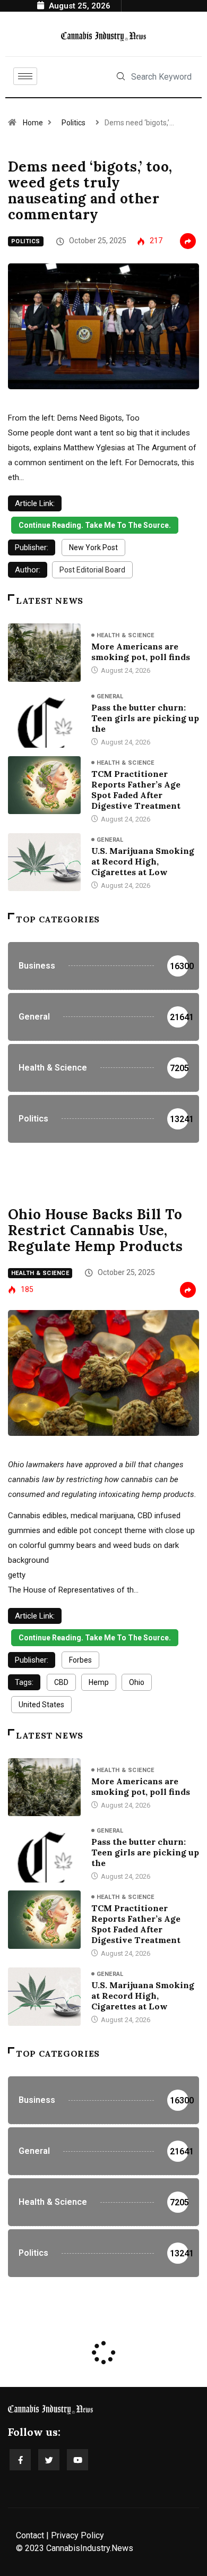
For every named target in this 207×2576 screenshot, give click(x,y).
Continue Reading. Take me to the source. (95, 525)
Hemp (99, 1682)
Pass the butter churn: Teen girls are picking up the (145, 718)
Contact (30, 2535)
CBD (61, 1682)
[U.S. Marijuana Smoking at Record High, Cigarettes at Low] (44, 862)
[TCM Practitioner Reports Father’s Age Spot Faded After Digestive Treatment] (44, 785)
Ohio (137, 1682)
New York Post (93, 547)
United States (41, 1705)
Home (33, 123)
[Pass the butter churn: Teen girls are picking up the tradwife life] (44, 719)
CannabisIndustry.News (90, 2548)
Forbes (80, 1660)
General (110, 696)
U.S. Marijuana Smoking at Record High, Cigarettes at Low (143, 861)
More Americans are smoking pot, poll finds (141, 652)
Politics (74, 123)
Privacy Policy (77, 2535)
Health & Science (126, 635)
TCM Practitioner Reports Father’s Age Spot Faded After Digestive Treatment (136, 790)
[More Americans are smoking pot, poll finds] (44, 652)
